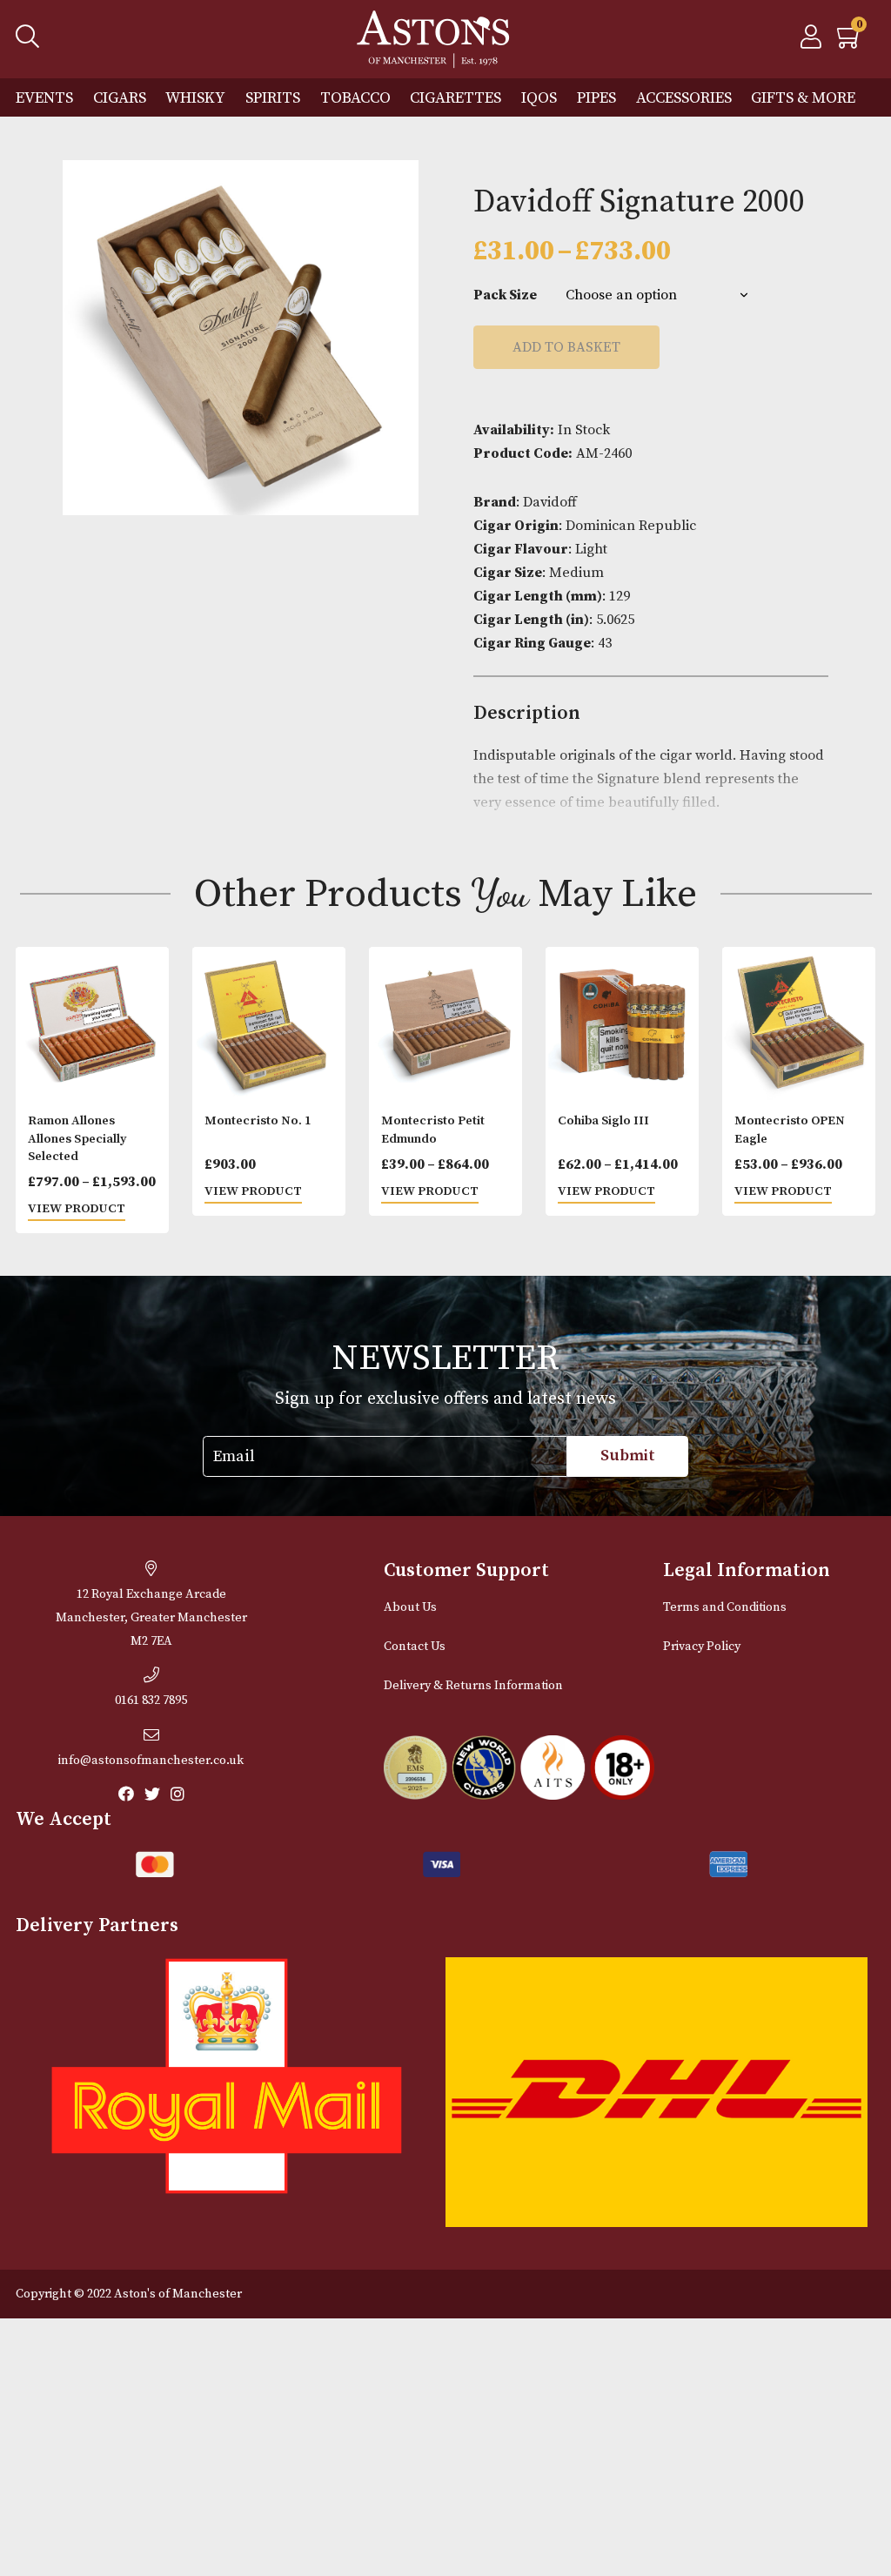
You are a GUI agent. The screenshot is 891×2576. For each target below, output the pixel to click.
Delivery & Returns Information (473, 1686)
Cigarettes (456, 98)
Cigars (120, 98)
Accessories (684, 98)
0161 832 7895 (151, 1701)
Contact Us (415, 1647)
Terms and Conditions (725, 1607)
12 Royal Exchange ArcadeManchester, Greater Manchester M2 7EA (151, 1618)
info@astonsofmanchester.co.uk (151, 1761)
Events (44, 98)
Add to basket (566, 347)
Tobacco (355, 98)
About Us (410, 1607)
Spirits (273, 98)
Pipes (596, 98)
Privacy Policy (702, 1647)
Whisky (195, 98)
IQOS (539, 98)
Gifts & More (803, 98)
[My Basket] (850, 42)
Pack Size (505, 295)
